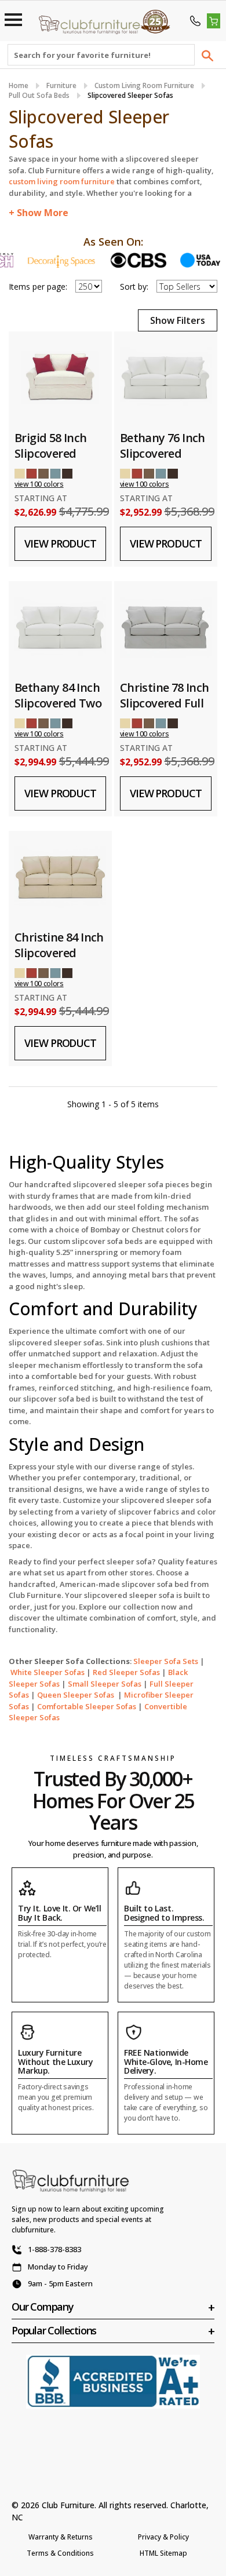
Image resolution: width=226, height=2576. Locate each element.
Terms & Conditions (60, 2553)
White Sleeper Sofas (48, 1672)
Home (19, 85)
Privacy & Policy (163, 2537)
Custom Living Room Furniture (144, 85)
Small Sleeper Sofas (105, 1684)
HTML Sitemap (163, 2553)
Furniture (61, 85)
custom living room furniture (62, 181)
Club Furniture (68, 2505)
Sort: (134, 287)
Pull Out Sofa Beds (39, 95)
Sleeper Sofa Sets (166, 1661)
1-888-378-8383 (54, 2249)
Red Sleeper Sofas (126, 1672)
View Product (60, 543)
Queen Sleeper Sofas (76, 1695)
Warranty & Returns (61, 2537)
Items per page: (38, 287)
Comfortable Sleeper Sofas (87, 1706)
